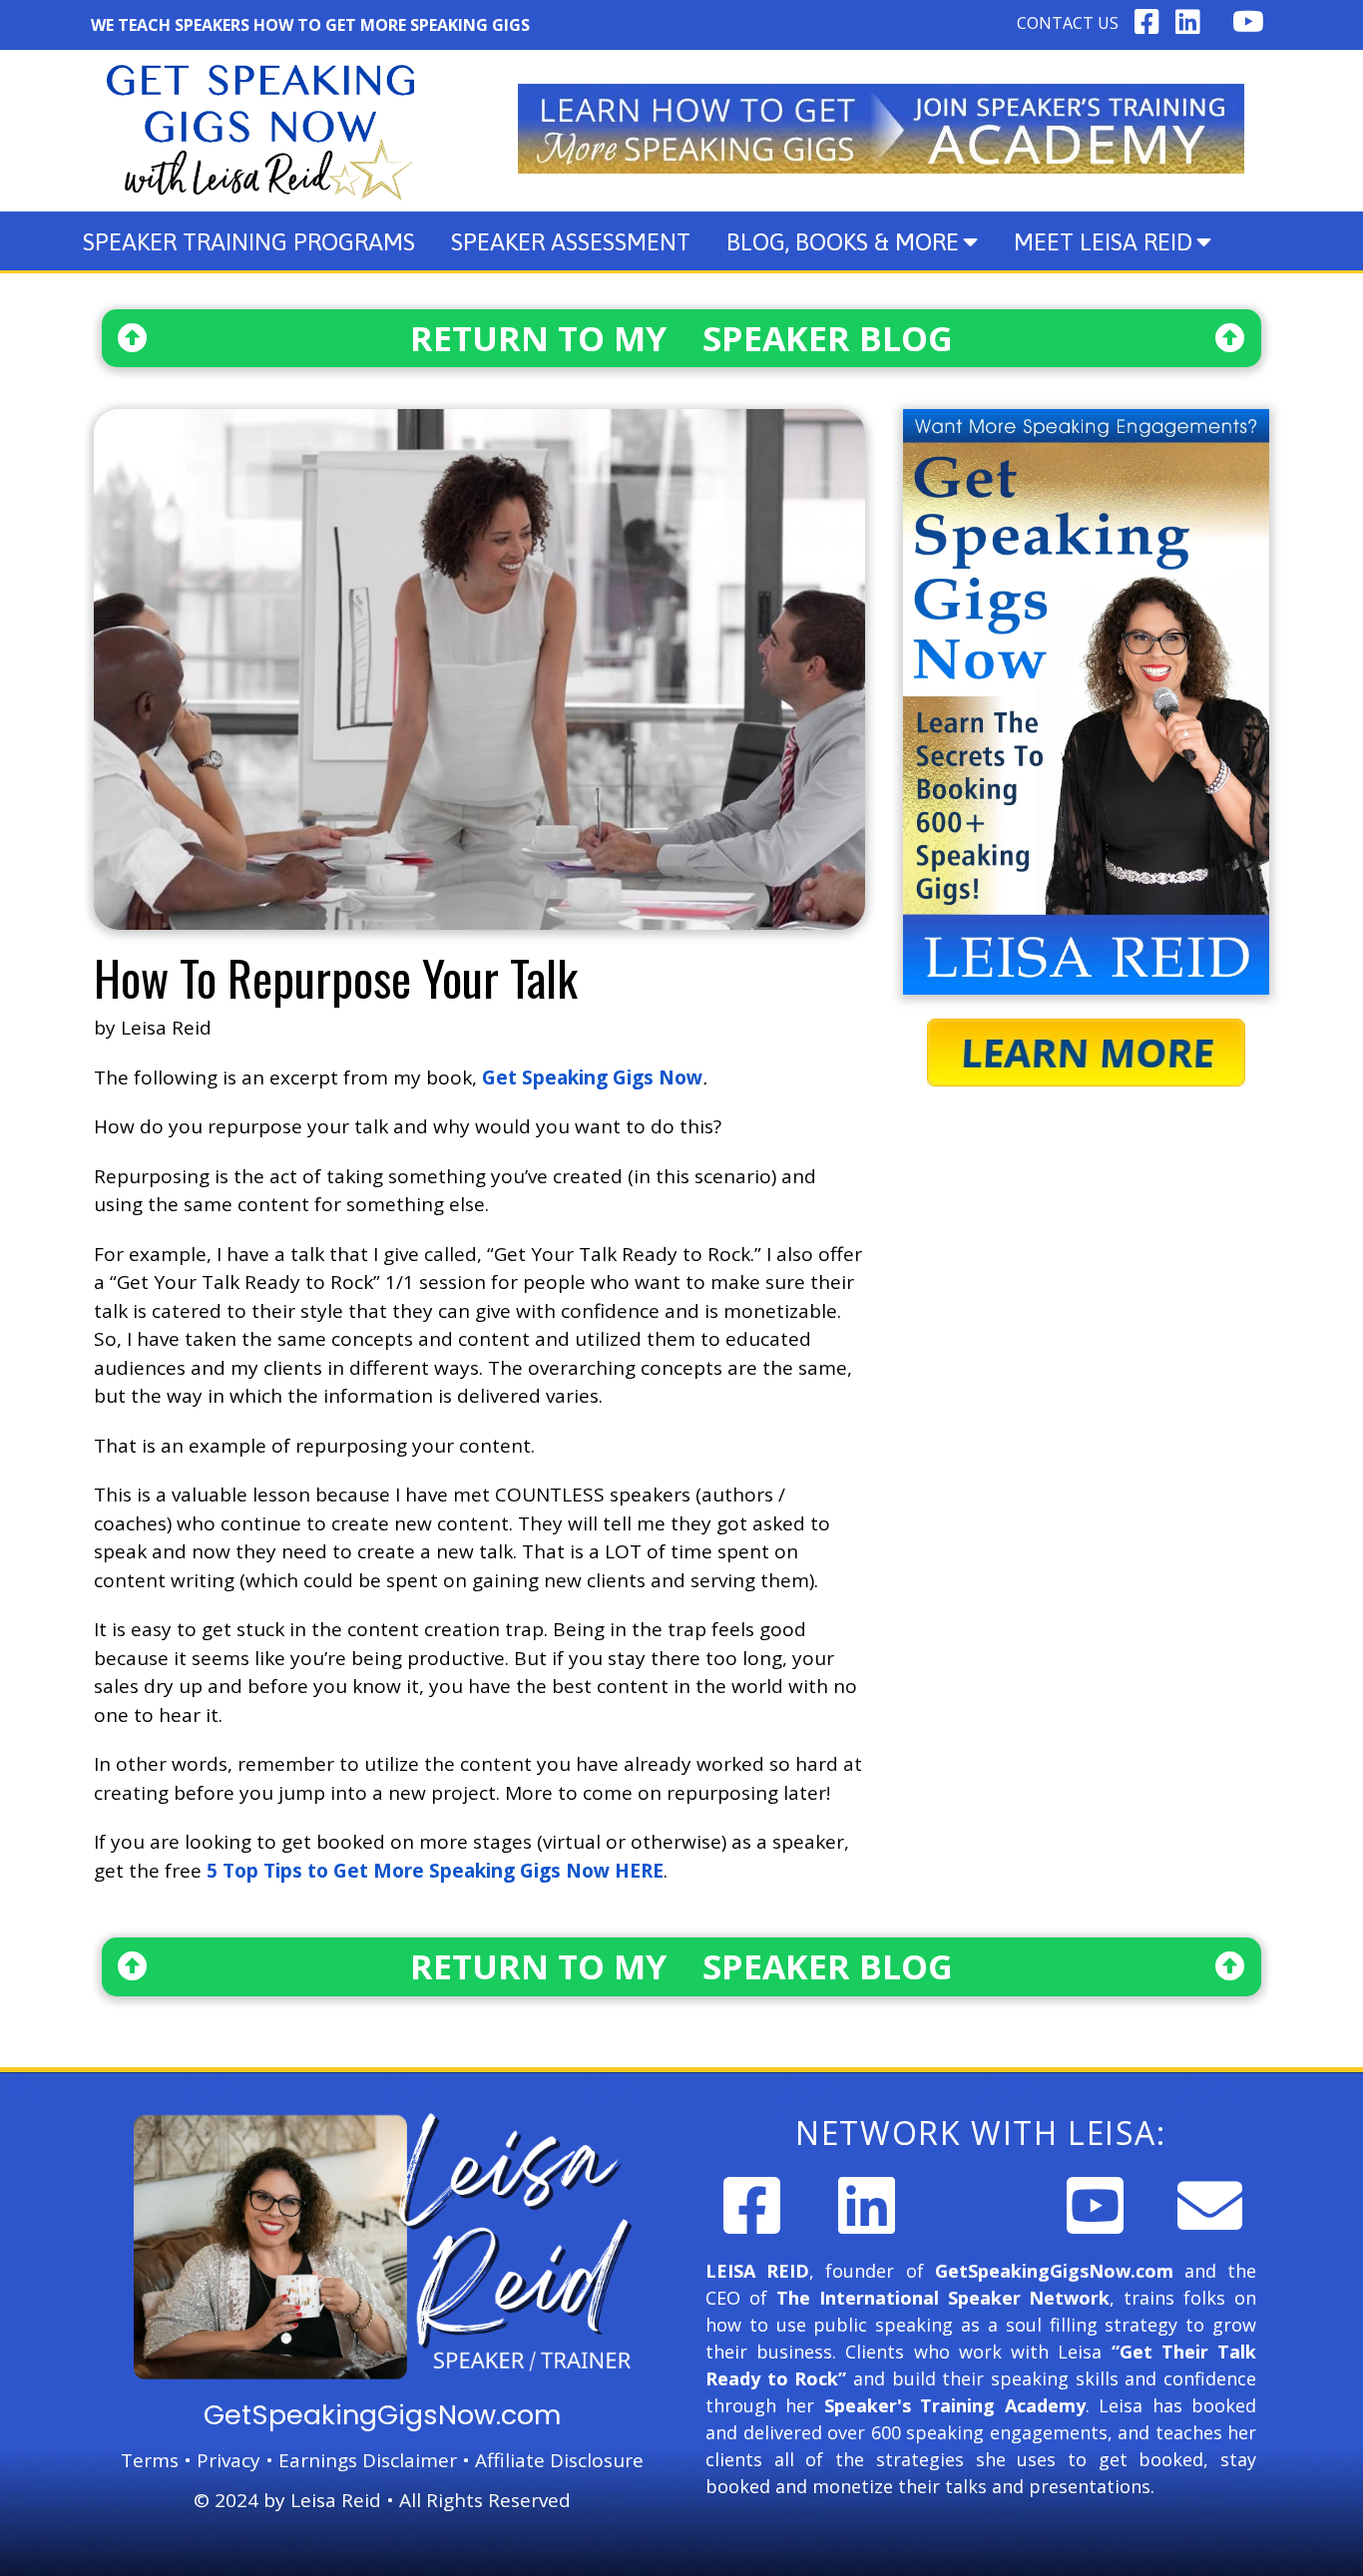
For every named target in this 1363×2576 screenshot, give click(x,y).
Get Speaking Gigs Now (592, 1077)
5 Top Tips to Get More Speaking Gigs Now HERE (435, 1871)
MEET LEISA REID (1103, 242)
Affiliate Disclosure (559, 2460)
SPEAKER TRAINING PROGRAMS (249, 242)
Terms (150, 2460)
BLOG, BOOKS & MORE (843, 242)
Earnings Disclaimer (368, 2460)
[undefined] (752, 2205)
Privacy (228, 2460)
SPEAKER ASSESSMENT (571, 242)
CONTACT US (1068, 23)
